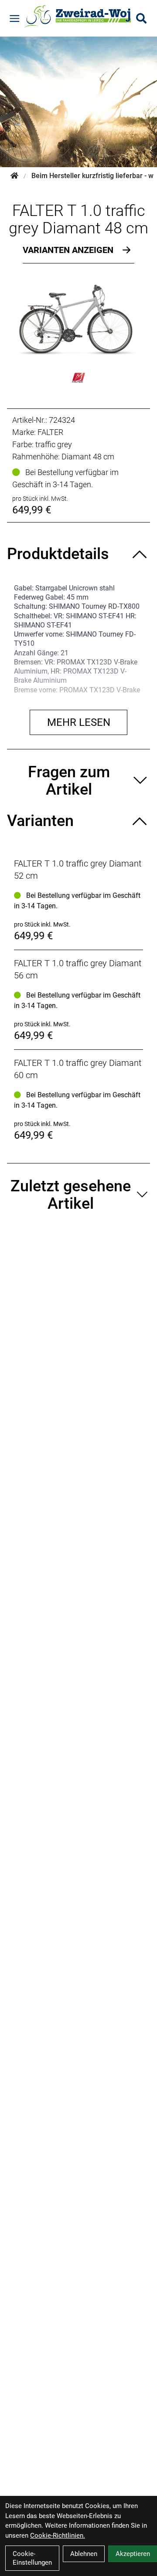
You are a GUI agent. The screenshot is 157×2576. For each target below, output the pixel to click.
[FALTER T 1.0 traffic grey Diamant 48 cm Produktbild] (78, 320)
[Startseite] (14, 176)
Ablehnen (84, 2554)
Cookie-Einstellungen (32, 2558)
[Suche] (141, 18)
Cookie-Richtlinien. (58, 2536)
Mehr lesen (79, 722)
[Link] (15, 19)
